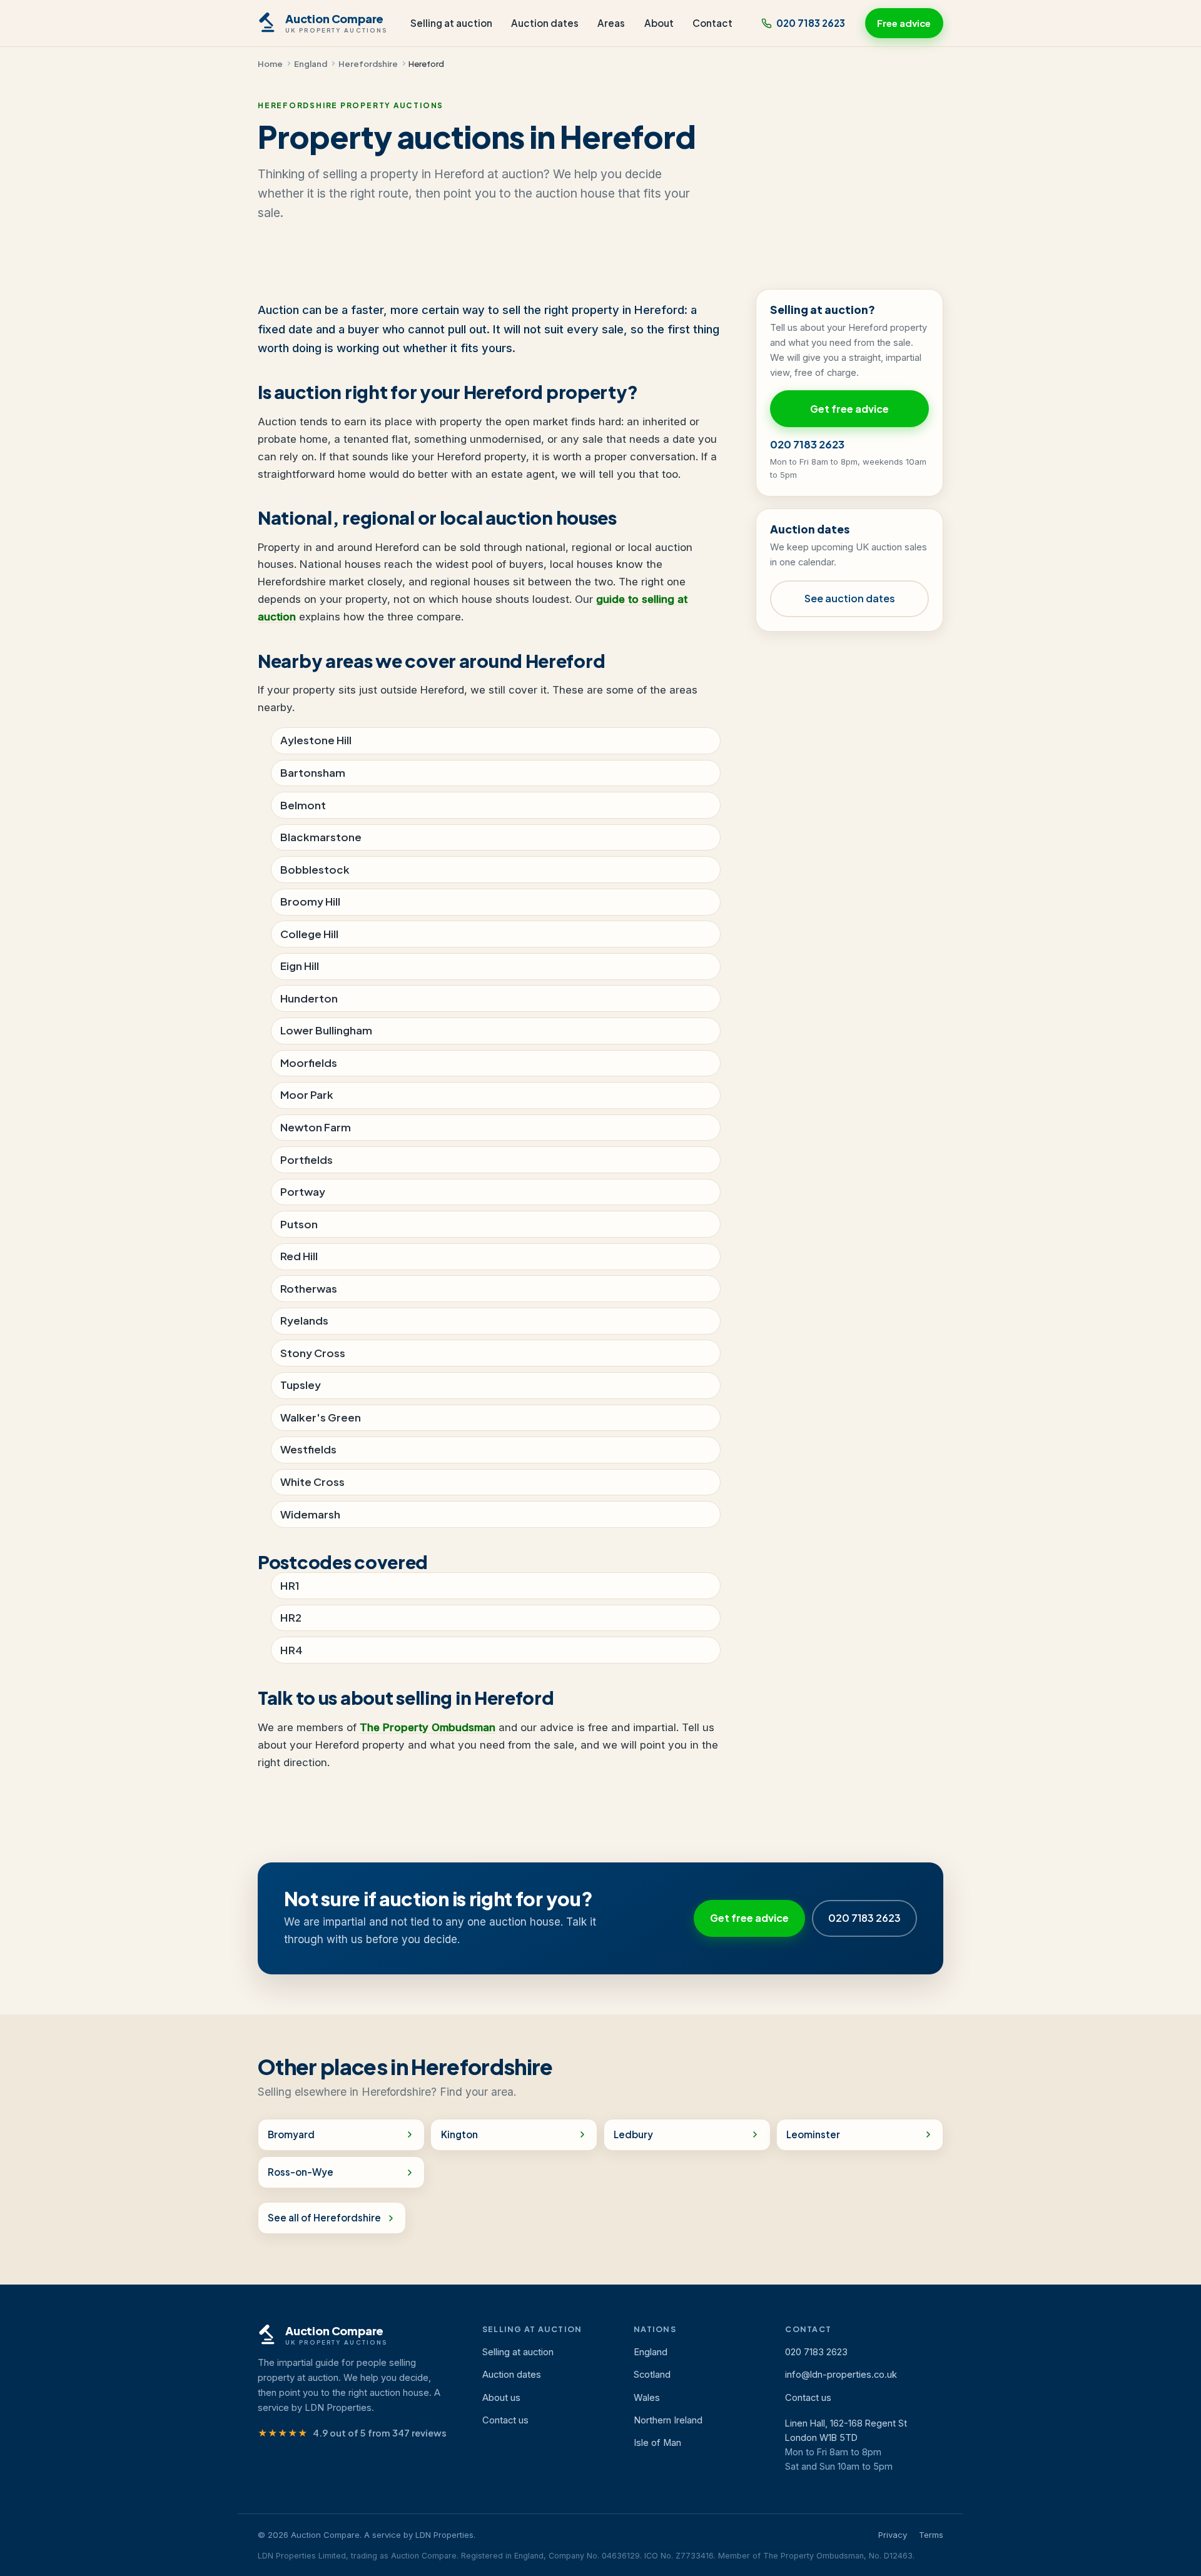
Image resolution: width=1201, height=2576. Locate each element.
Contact (712, 23)
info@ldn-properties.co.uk (841, 2375)
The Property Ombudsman (428, 1727)
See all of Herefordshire (324, 2217)
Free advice (904, 23)
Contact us (505, 2420)
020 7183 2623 (811, 23)
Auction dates (545, 23)
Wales (647, 2398)
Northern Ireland (668, 2420)
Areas (611, 23)
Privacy (893, 2535)
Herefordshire (368, 63)
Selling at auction (451, 23)
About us (501, 2398)
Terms (931, 2535)
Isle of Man (657, 2443)
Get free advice (849, 409)
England (311, 63)
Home (270, 63)
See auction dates (850, 598)
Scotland (652, 2375)
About (659, 23)
